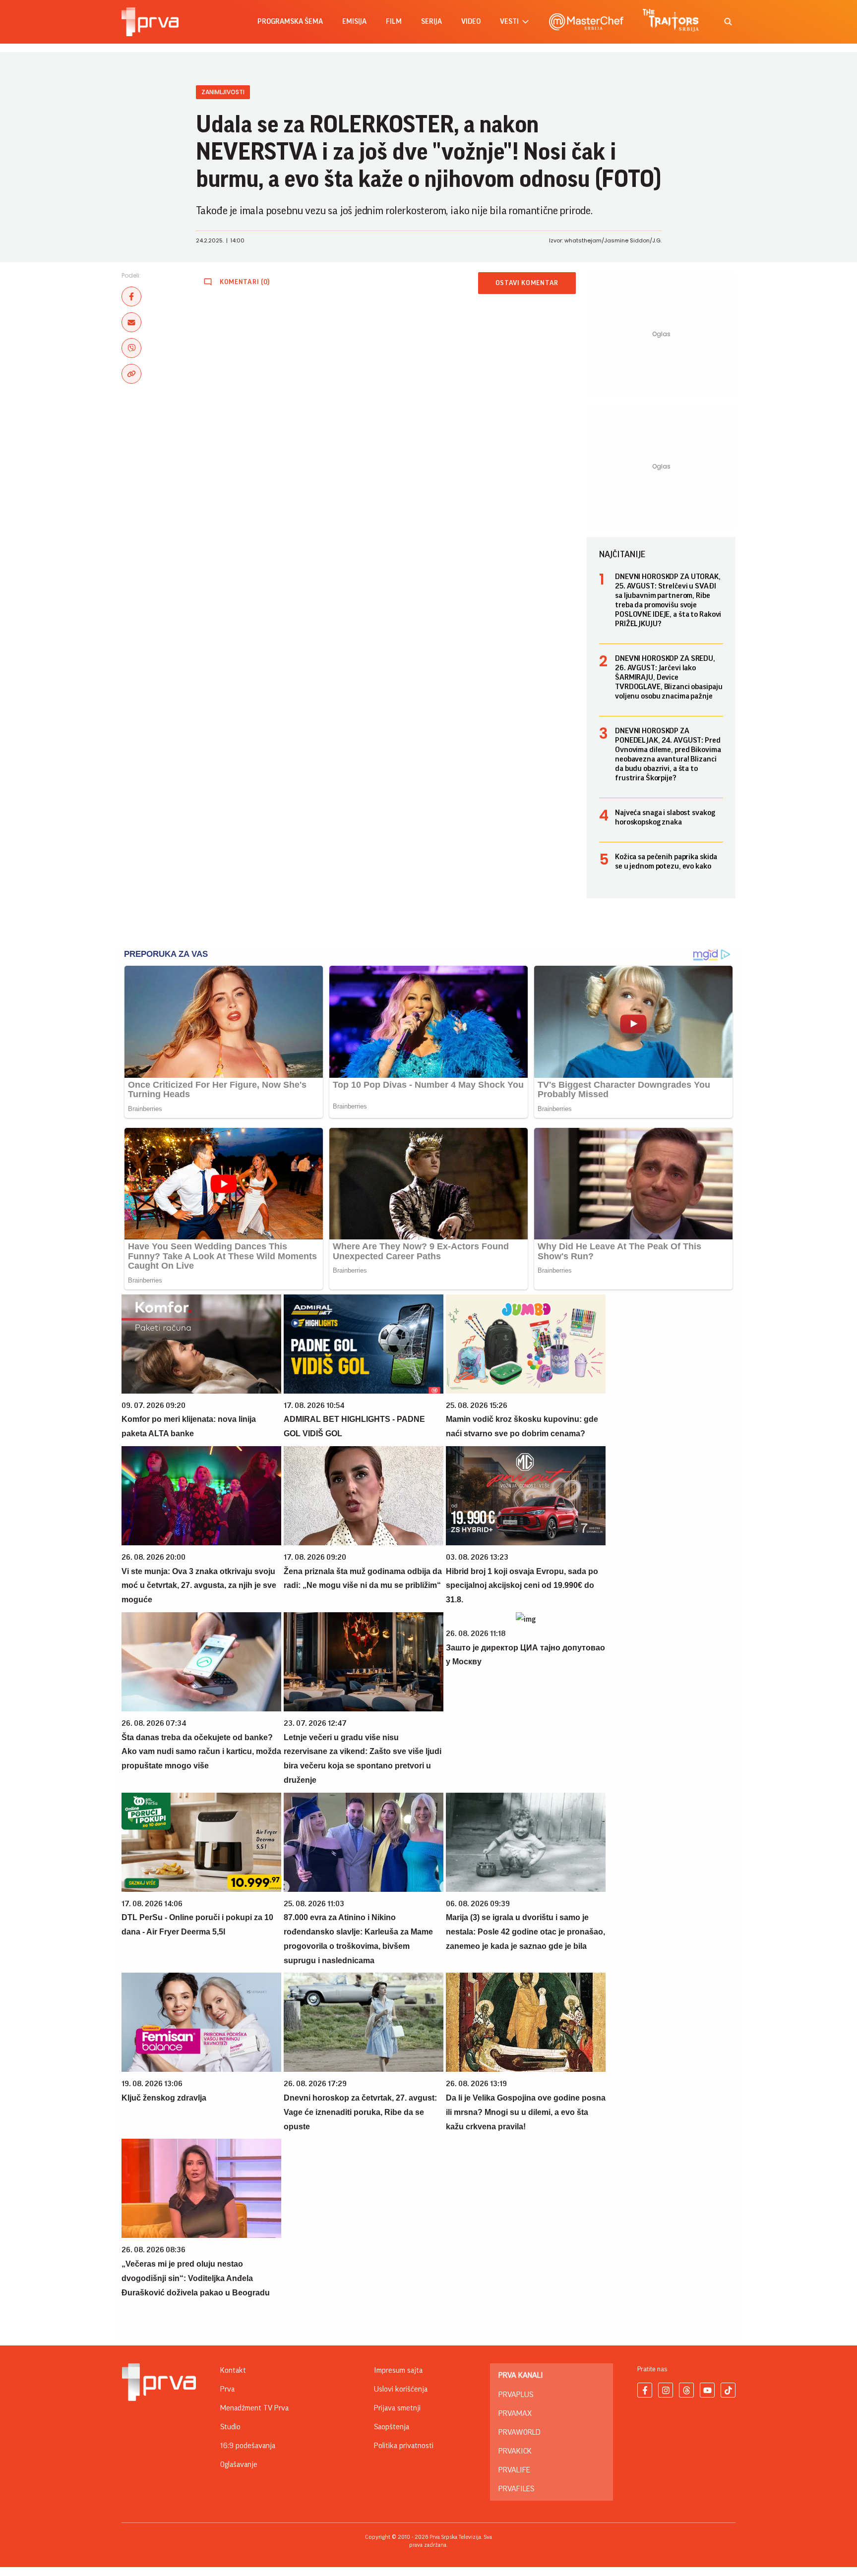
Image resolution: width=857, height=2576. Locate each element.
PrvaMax (515, 2413)
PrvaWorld (520, 2432)
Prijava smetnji (397, 2408)
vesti (509, 22)
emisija (354, 22)
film (394, 22)
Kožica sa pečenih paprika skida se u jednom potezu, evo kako (666, 861)
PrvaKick (515, 2451)
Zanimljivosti (223, 92)
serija (431, 22)
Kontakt (233, 2370)
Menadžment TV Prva (254, 2408)
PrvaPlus (516, 2395)
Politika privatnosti (404, 2446)
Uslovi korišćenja (401, 2389)
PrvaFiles (516, 2489)
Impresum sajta (398, 2370)
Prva (227, 2389)
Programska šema (290, 22)
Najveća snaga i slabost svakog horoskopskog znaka (665, 817)
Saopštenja (392, 2427)
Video (471, 22)
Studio (230, 2427)
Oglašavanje (239, 2464)
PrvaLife (514, 2470)
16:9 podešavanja (248, 2446)
